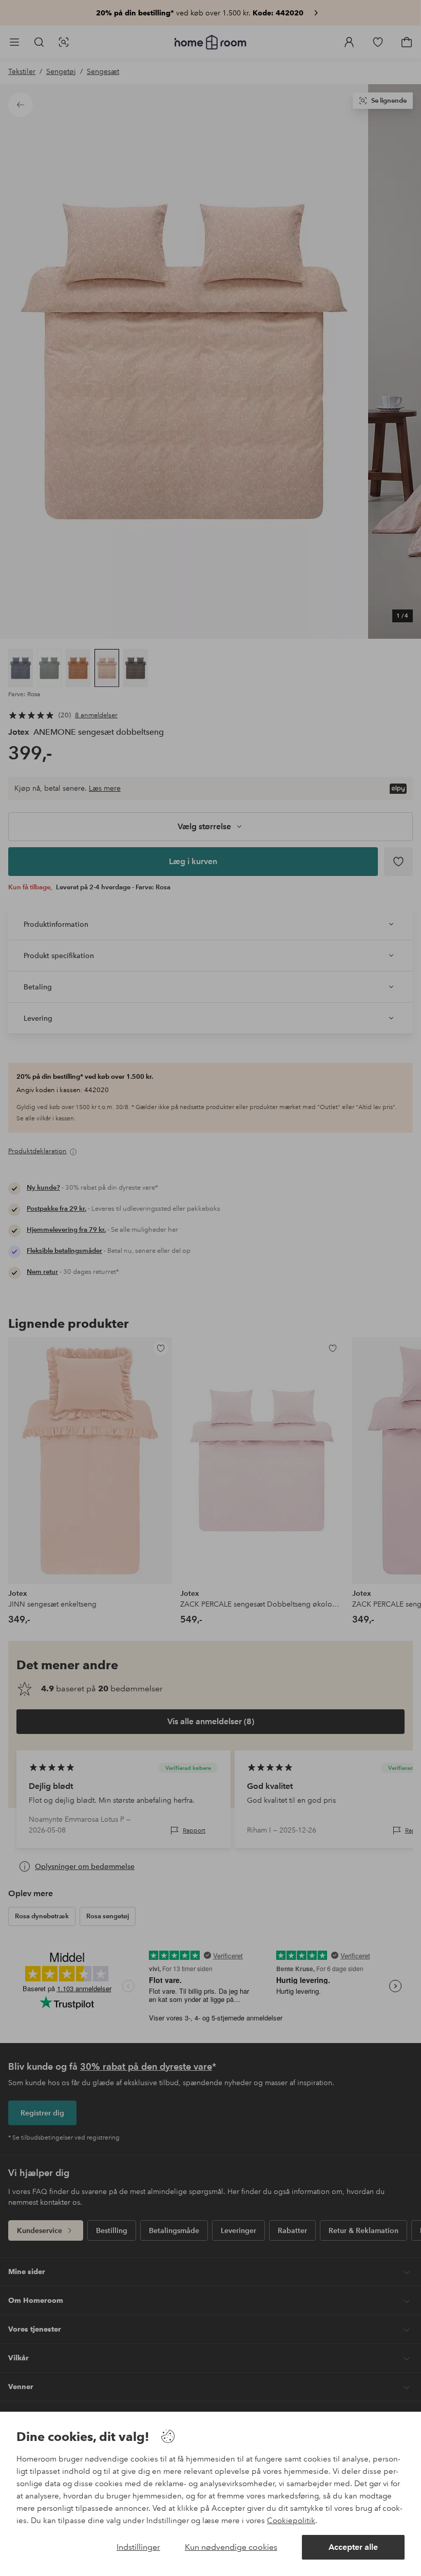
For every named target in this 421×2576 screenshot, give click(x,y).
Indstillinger (138, 2547)
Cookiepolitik (291, 2521)
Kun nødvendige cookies (231, 2547)
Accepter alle (353, 2547)
